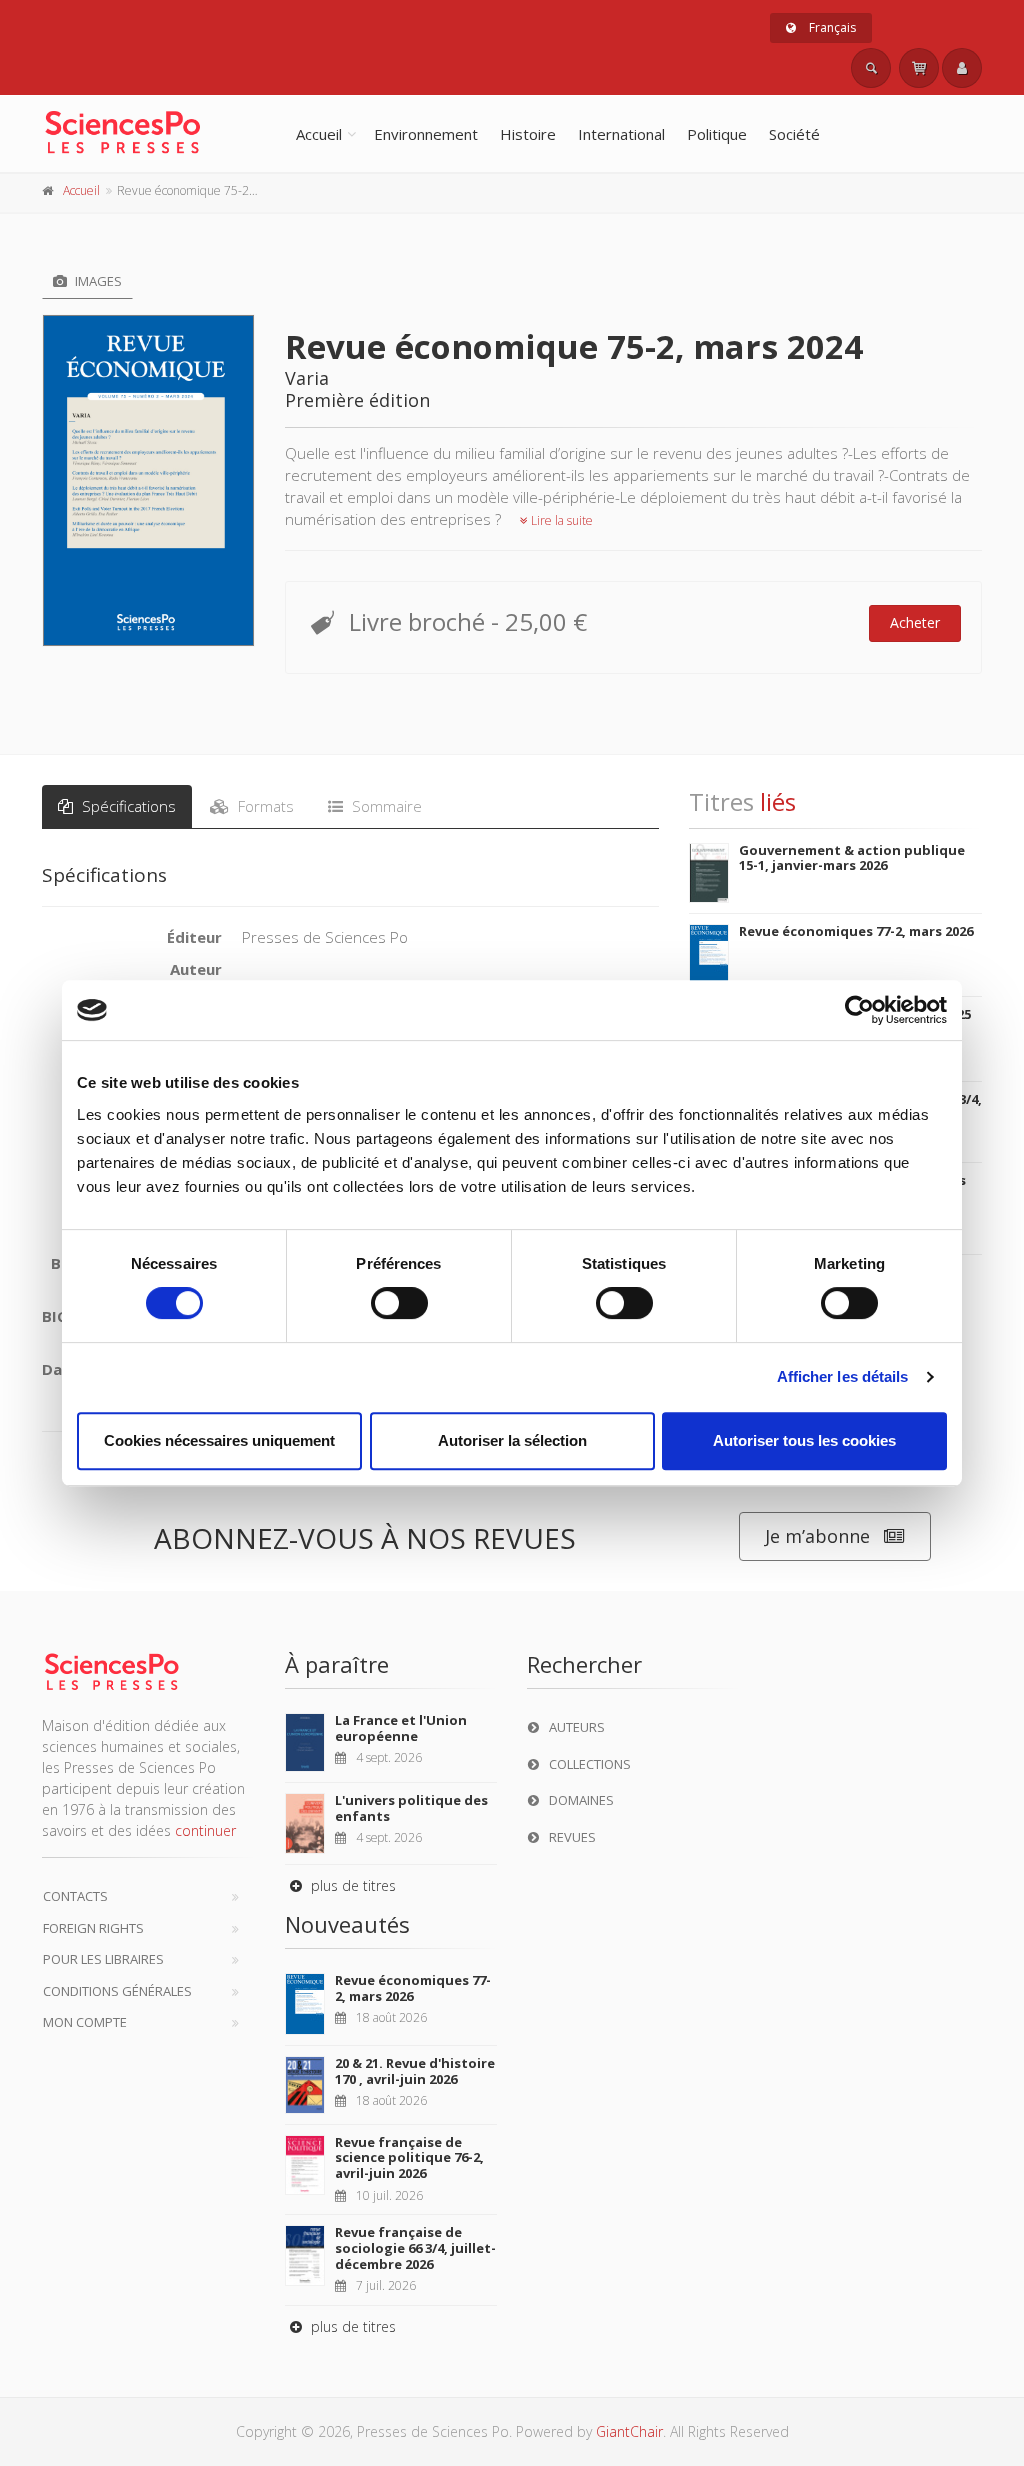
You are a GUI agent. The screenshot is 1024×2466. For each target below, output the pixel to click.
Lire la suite (560, 520)
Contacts (75, 1896)
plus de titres (351, 1885)
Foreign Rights (93, 1928)
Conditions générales (117, 1991)
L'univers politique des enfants (411, 1808)
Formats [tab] (264, 806)
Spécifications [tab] (127, 806)
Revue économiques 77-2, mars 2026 (856, 931)
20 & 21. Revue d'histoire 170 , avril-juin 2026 (415, 2071)
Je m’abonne (817, 1536)
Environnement (426, 134)
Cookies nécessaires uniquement (219, 1440)
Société (794, 134)
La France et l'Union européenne (401, 1728)
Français (831, 27)
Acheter (915, 622)
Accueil (319, 134)
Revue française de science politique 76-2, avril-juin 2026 (409, 2157)
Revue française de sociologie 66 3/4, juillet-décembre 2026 (415, 2247)
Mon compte (85, 2022)
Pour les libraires (103, 1959)
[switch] (399, 1303)
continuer (205, 1830)
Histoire (528, 134)
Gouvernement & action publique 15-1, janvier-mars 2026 (852, 858)
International (621, 134)
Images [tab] (97, 281)
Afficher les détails (843, 1376)
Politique (717, 134)
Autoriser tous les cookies (804, 1440)
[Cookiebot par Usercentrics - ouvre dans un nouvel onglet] (859, 1010)
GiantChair (629, 2431)
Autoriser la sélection (512, 1440)
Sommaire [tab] (385, 806)
